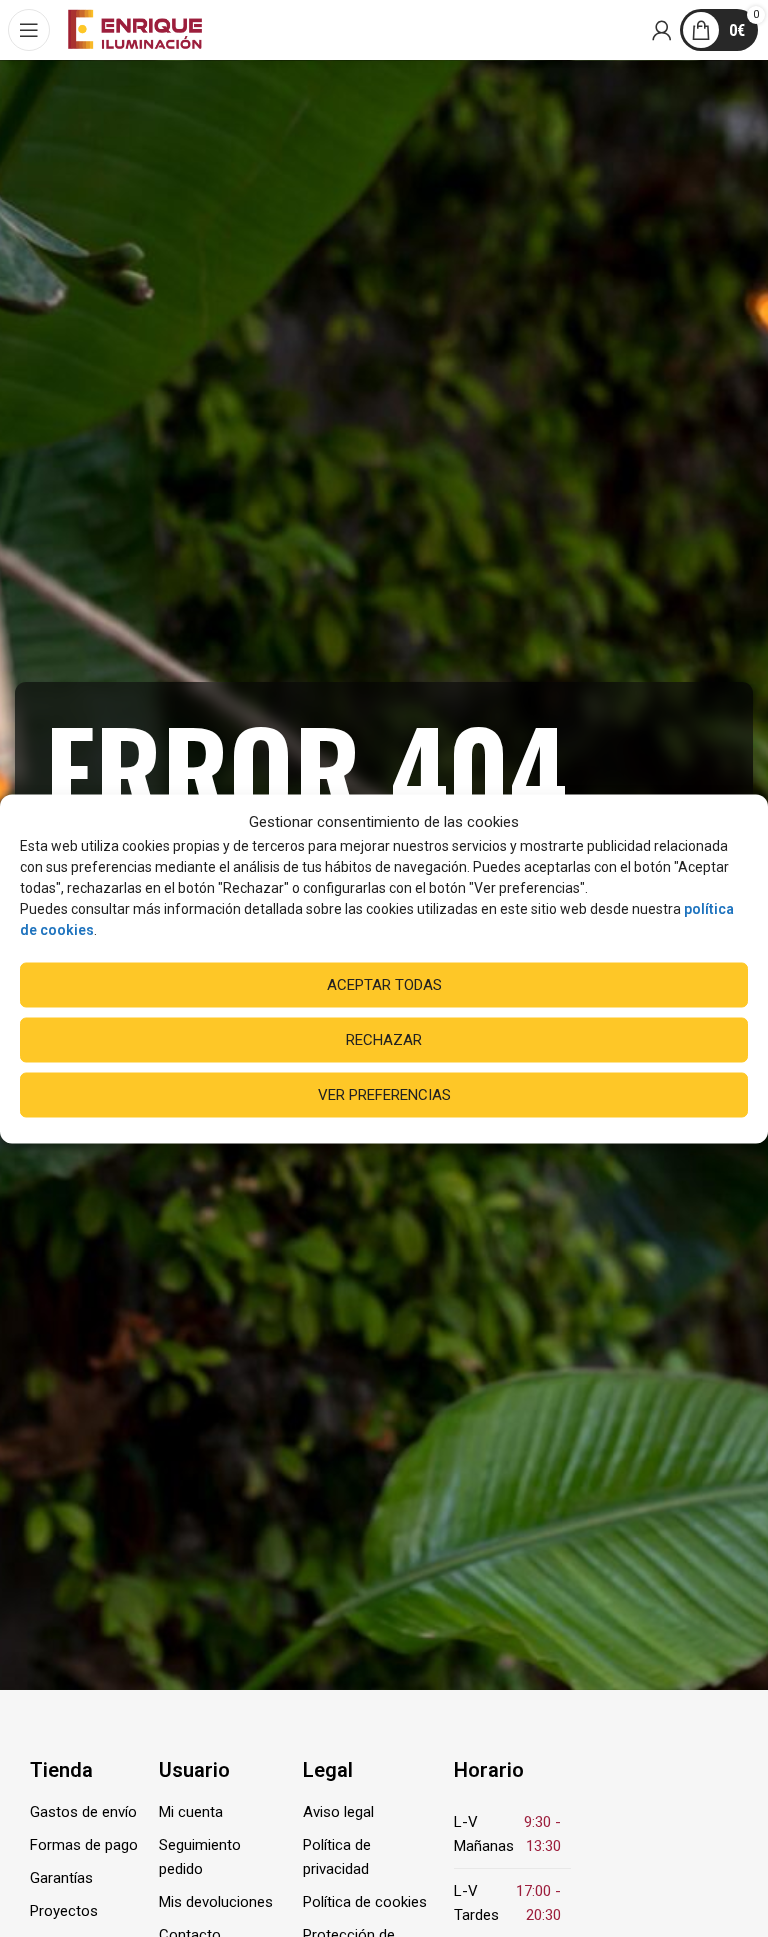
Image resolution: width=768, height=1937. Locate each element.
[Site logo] (135, 29)
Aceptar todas (384, 985)
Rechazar (384, 1040)
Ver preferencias (384, 1095)
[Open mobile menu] (30, 30)
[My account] (663, 30)
